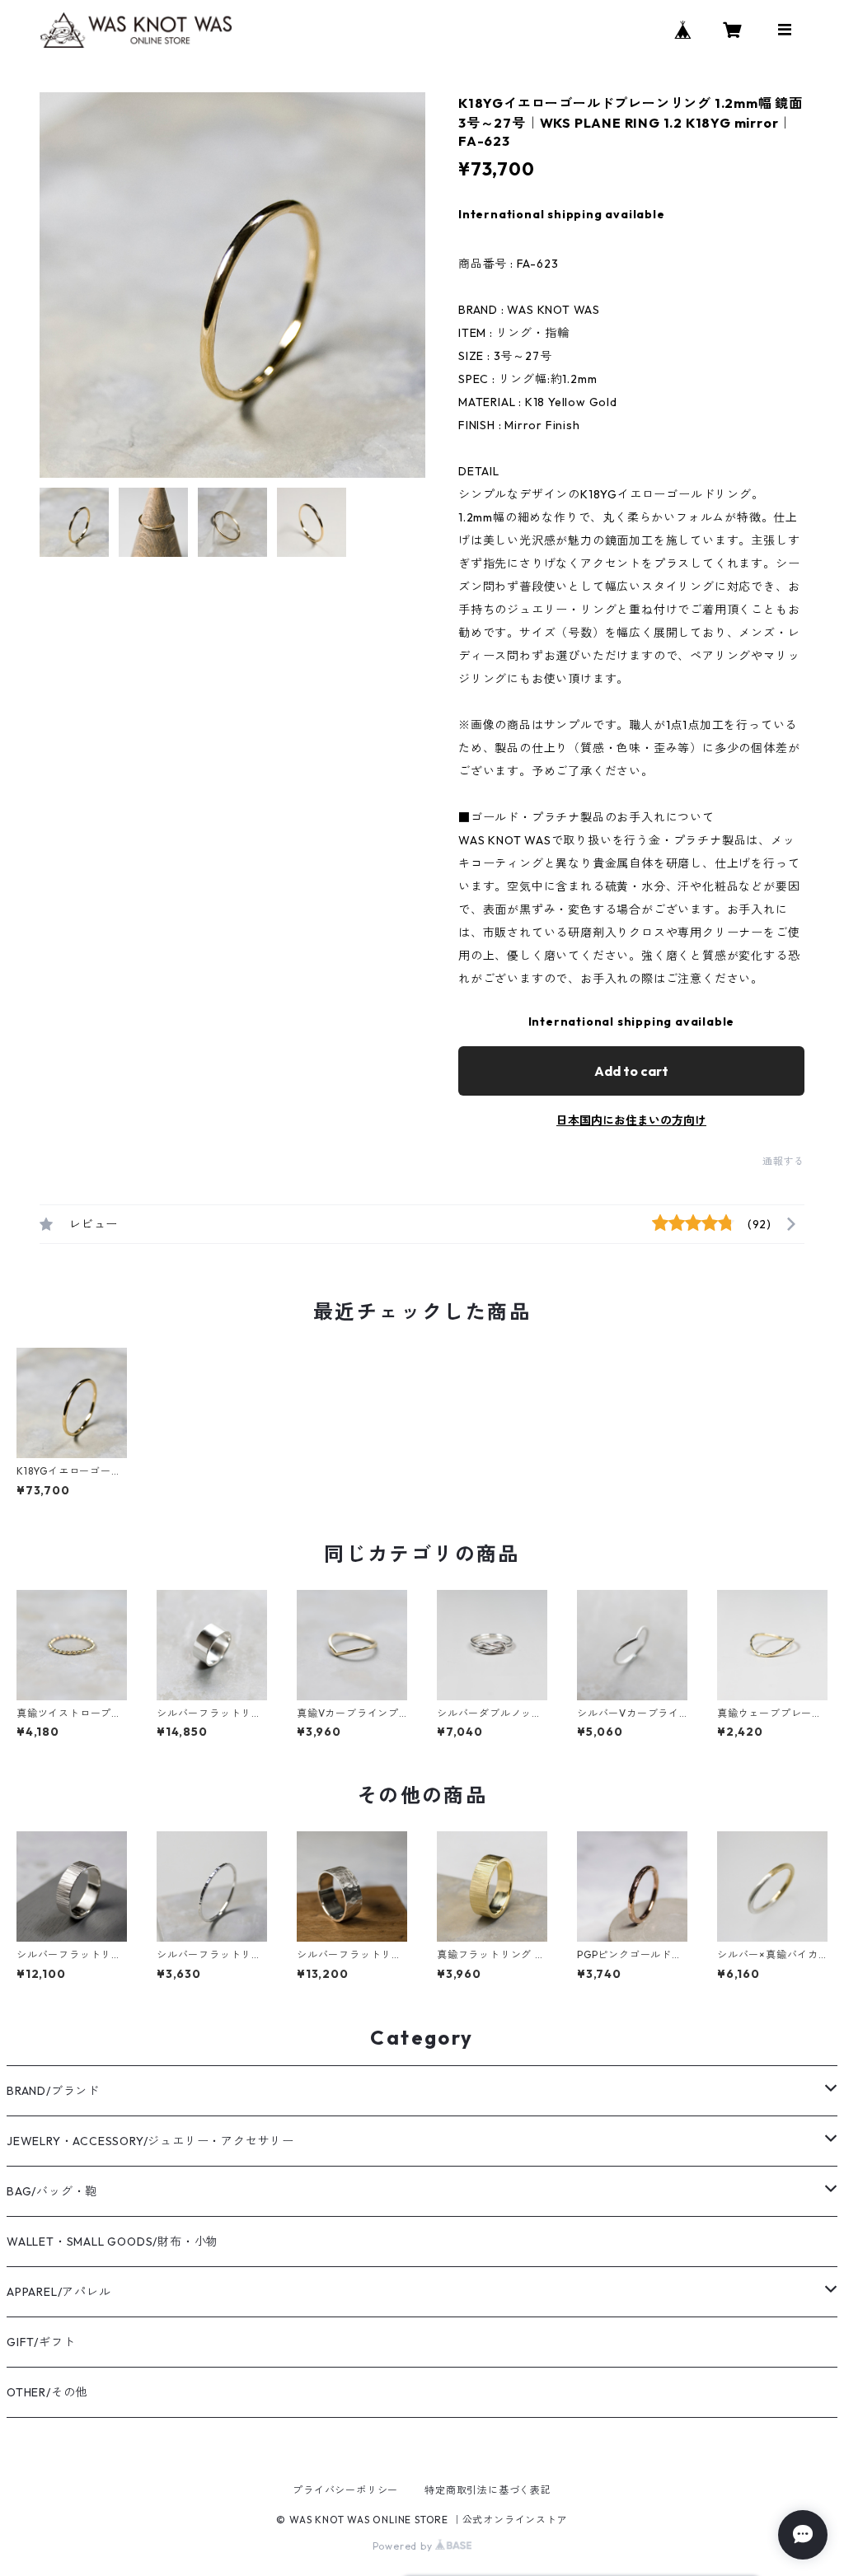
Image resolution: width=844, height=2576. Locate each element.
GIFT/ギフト (41, 2342)
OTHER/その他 (47, 2392)
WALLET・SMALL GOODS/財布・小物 (113, 2242)
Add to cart (631, 1071)
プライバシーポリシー (345, 2490)
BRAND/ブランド (53, 2091)
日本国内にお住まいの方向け (631, 1120)
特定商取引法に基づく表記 (488, 2490)
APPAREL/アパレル (59, 2292)
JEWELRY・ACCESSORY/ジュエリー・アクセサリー (150, 2141)
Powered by (404, 2546)
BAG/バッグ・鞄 (52, 2191)
